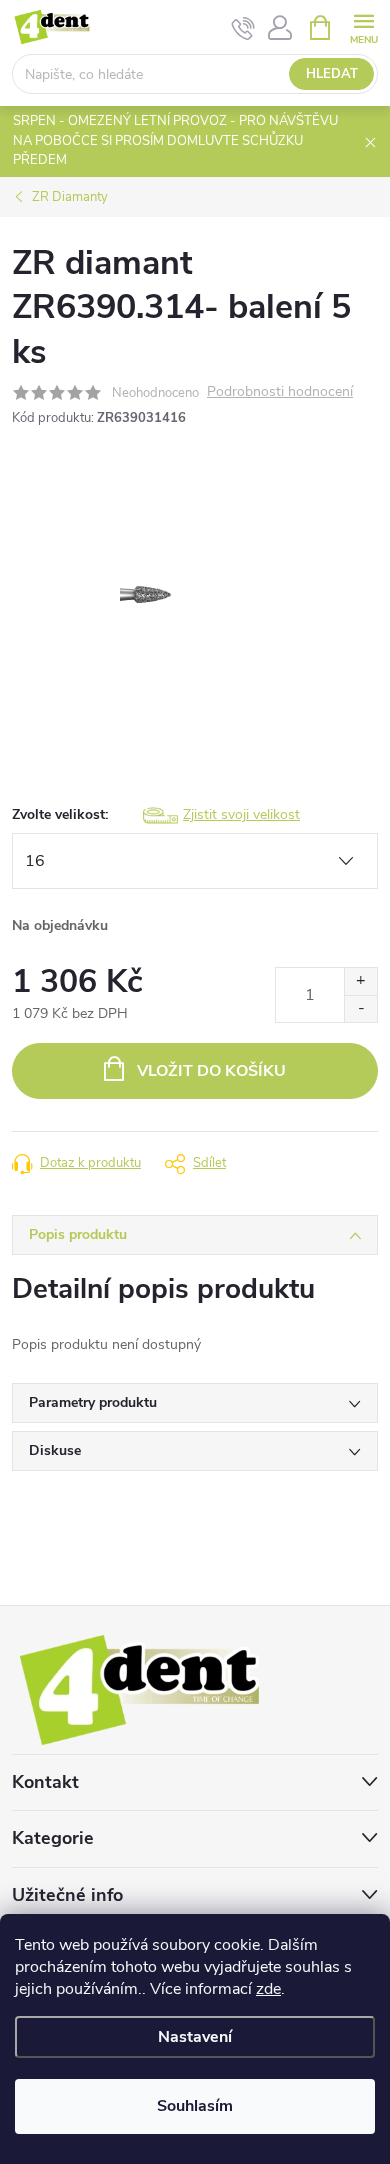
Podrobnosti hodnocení (280, 392)
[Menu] (363, 26)
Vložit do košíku (211, 1071)
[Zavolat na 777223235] (243, 28)
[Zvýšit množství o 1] (360, 981)
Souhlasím (195, 2106)
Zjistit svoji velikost (241, 814)
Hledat (332, 74)
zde (268, 1989)
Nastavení (195, 2037)
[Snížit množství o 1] (360, 1008)
